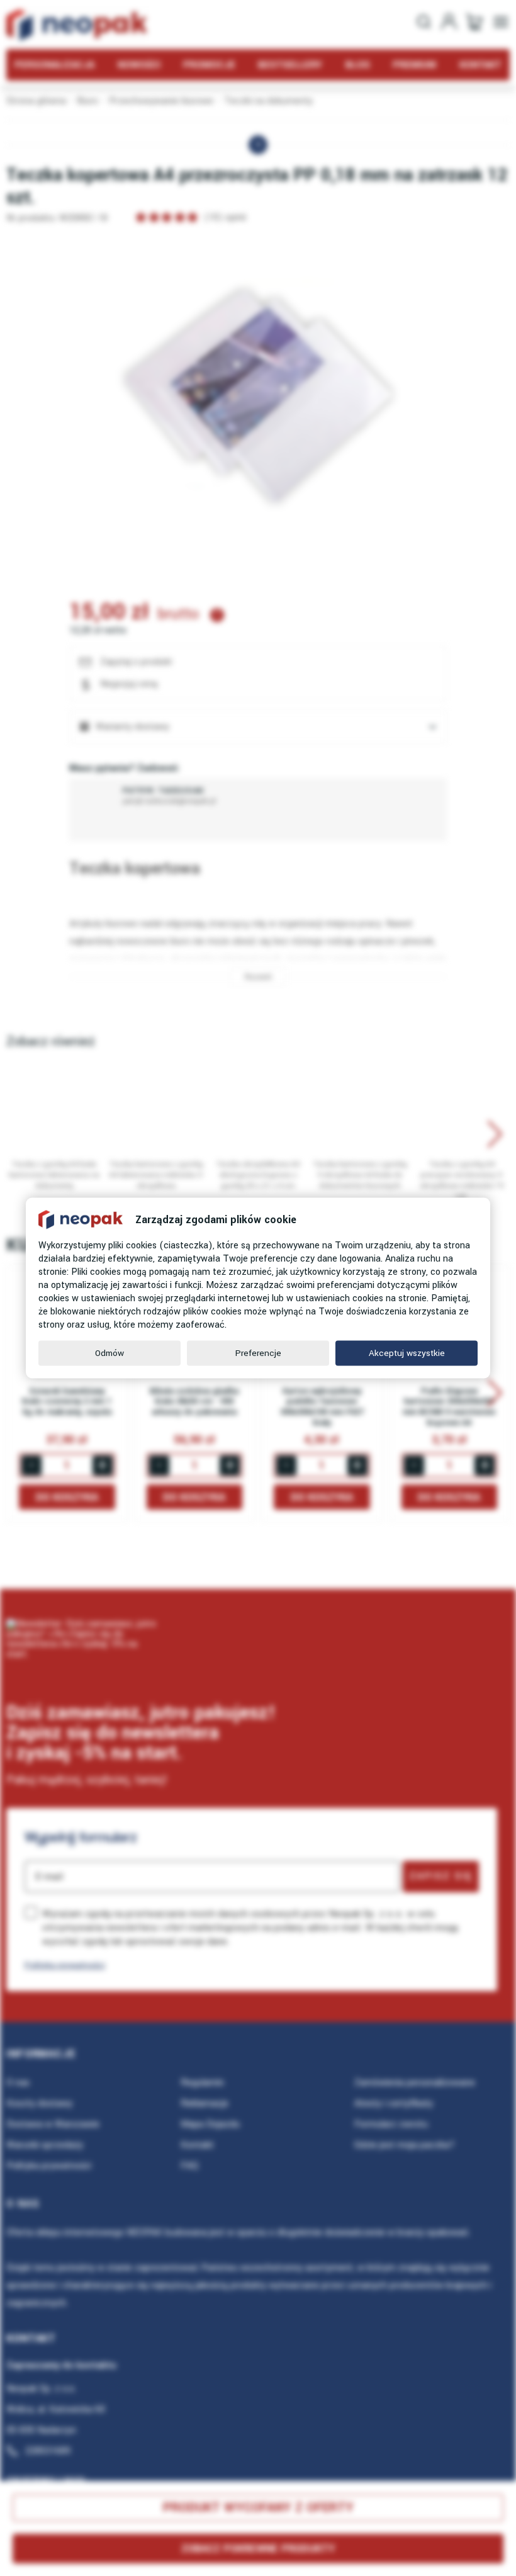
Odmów (109, 1353)
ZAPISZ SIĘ (441, 1876)
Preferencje (258, 1353)
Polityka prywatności (65, 1965)
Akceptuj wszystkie (407, 1353)
